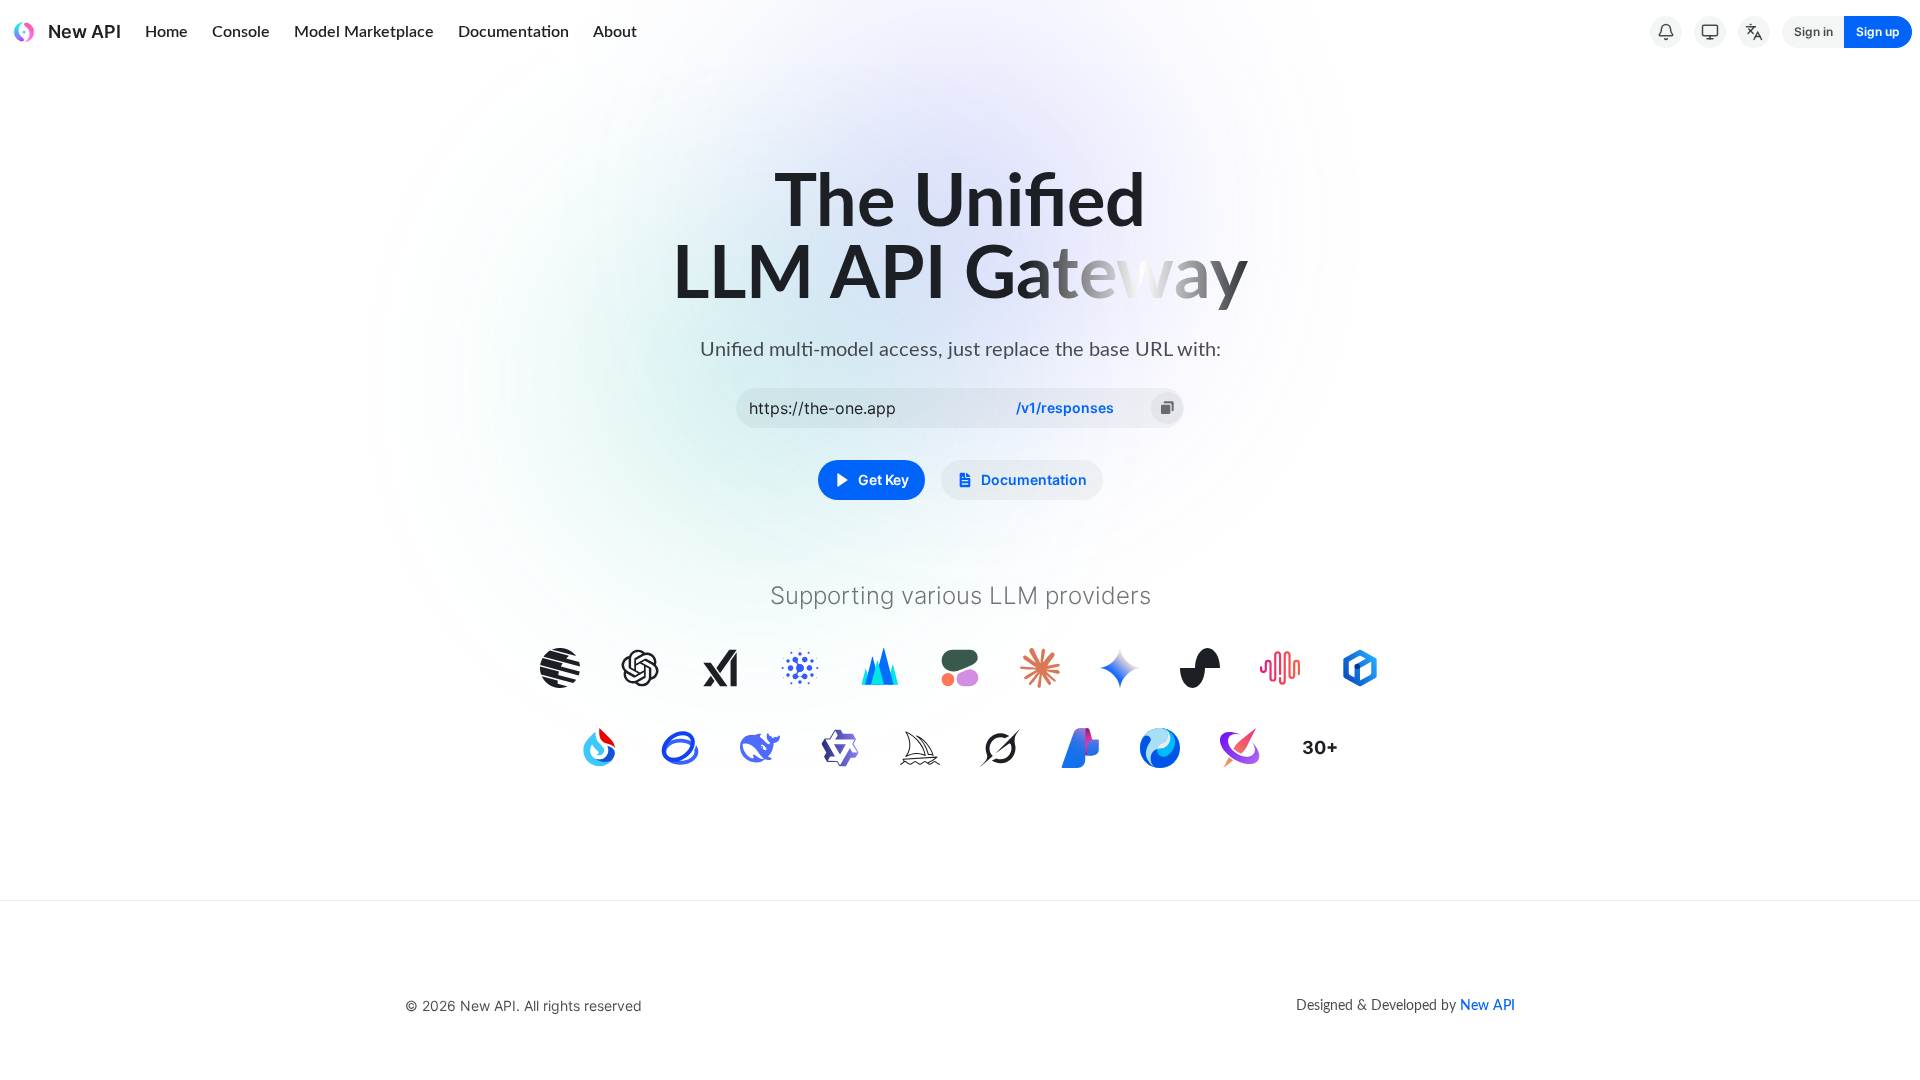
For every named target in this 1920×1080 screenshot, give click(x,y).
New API (1487, 1006)
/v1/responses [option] (1065, 407)
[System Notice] (1666, 32)
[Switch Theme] (1710, 32)
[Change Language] (1754, 32)
